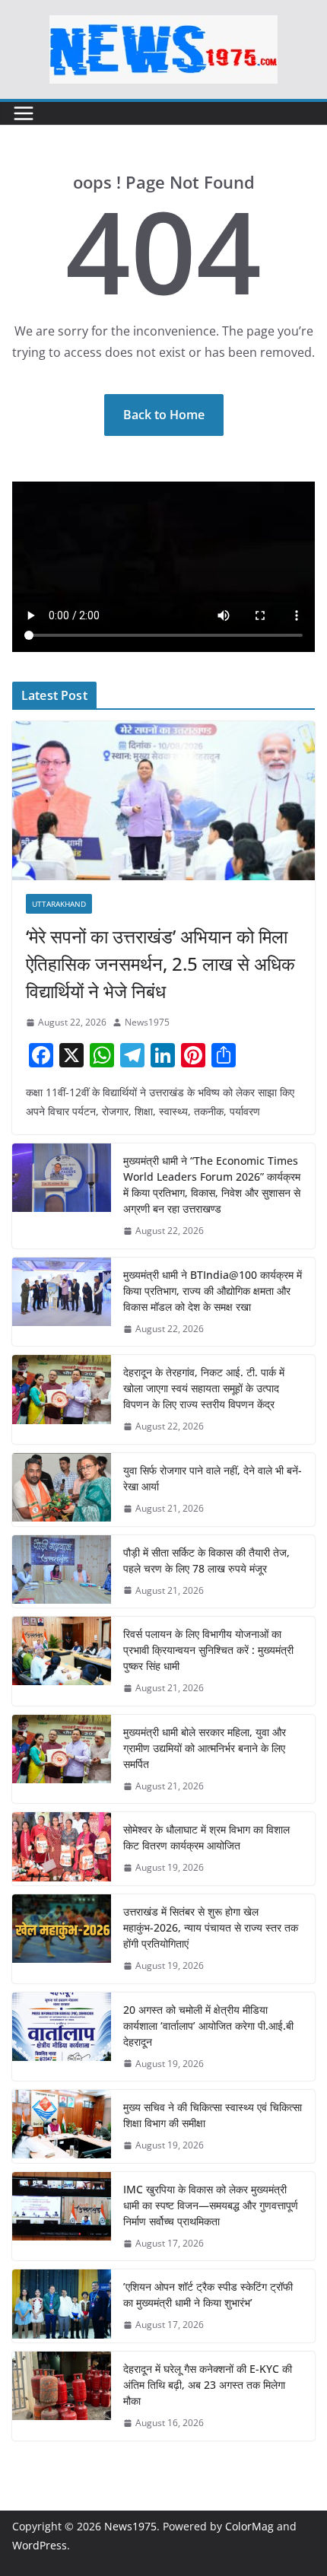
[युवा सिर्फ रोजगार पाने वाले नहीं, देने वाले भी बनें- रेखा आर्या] (62, 1490)
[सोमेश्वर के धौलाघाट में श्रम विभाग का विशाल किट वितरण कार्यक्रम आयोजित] (62, 1849)
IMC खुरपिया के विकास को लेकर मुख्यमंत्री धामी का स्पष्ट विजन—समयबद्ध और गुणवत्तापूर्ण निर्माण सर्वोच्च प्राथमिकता (211, 2205)
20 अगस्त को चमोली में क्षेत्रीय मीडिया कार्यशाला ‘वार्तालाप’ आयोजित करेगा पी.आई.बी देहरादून (208, 2026)
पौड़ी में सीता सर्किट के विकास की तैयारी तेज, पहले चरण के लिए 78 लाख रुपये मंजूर (206, 1560)
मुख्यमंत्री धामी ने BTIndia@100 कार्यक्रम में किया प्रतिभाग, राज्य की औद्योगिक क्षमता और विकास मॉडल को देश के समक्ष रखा (213, 1291)
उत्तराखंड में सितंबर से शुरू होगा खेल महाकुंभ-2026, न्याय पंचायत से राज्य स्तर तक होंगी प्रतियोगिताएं (211, 1927)
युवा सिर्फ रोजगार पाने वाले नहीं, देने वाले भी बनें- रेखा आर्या (213, 1478)
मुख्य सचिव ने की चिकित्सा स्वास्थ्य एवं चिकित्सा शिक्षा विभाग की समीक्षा (213, 2115)
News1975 (147, 1022)
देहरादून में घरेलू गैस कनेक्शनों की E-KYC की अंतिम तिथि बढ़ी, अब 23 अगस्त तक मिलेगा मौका (208, 2385)
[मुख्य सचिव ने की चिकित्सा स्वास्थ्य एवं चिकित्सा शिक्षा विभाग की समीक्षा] (62, 2126)
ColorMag (249, 2526)
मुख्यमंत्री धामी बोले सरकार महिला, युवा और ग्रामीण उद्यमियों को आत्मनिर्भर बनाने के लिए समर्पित (205, 1748)
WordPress (40, 2545)
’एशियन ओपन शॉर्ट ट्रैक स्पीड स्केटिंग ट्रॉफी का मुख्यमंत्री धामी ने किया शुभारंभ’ (208, 2295)
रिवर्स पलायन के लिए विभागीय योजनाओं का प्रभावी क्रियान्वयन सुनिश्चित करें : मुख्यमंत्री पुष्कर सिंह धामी (208, 1650)
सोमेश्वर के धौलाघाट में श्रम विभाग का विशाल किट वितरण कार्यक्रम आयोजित (206, 1837)
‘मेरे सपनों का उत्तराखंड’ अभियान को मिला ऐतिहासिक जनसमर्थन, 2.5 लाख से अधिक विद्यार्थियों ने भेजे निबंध (160, 964)
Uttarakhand (59, 904)
